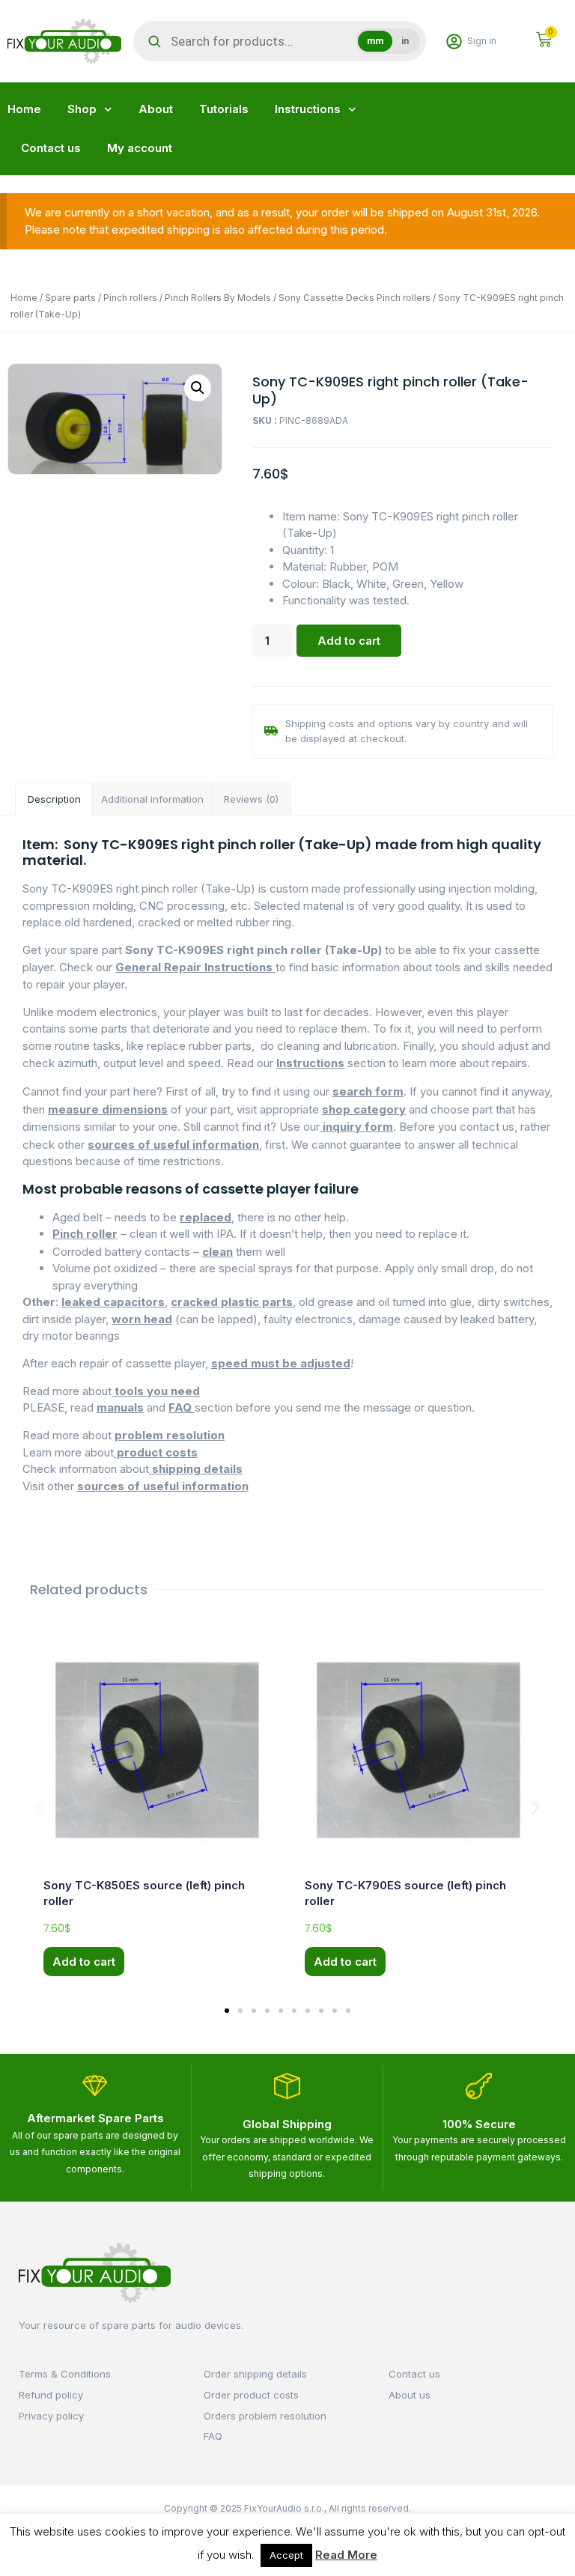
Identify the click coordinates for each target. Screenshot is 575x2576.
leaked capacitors (113, 1302)
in (405, 41)
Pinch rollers (130, 298)
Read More (346, 2555)
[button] (198, 388)
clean (217, 1252)
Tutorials (224, 109)
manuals (120, 1407)
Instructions (308, 109)
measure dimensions (108, 1109)
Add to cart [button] (84, 1962)
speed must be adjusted (281, 1363)
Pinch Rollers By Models (218, 298)
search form (368, 1091)
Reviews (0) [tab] (251, 799)
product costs (156, 1452)
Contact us (51, 148)
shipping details (196, 1469)
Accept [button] (286, 2555)
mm (375, 41)
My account (140, 148)
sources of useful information (173, 1145)
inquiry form (356, 1127)
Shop (82, 109)
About (156, 109)
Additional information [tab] (152, 799)
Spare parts (70, 298)
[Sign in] (454, 42)
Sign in (482, 41)
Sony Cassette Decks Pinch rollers (355, 298)
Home (24, 109)
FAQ (182, 1407)
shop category (364, 1109)
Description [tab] (54, 799)
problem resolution (170, 1435)
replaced (206, 1217)
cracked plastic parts (232, 1302)
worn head (142, 1319)
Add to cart (349, 641)
